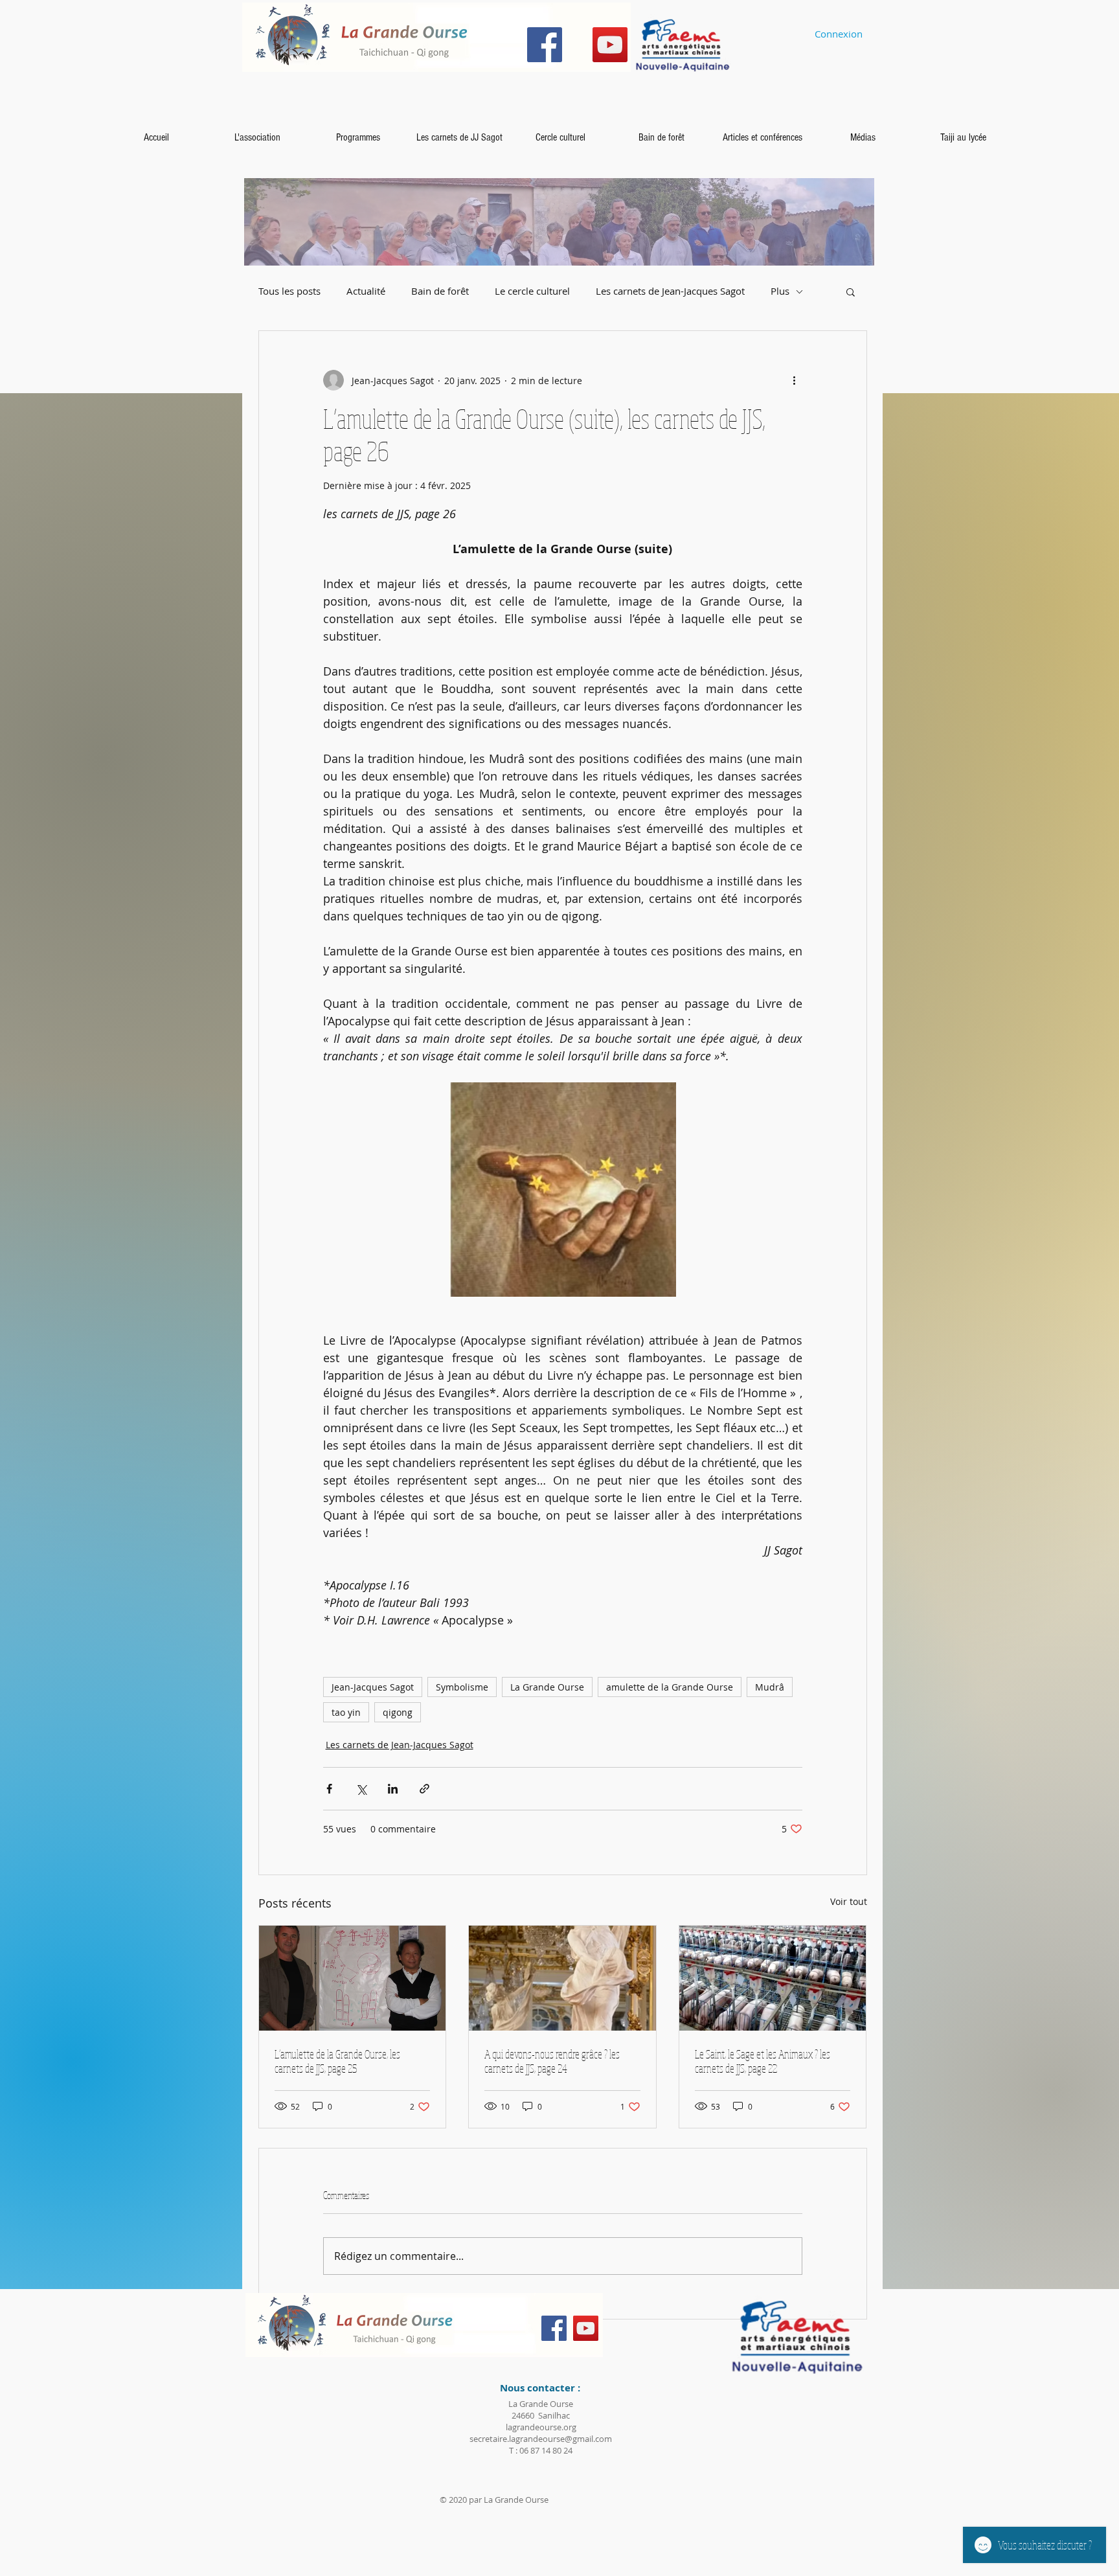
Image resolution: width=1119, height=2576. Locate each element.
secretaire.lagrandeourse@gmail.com (541, 2439)
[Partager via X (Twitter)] (361, 1789)
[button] (851, 291)
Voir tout (849, 1901)
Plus (780, 291)
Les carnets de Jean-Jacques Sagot (670, 291)
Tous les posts (289, 291)
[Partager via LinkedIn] (393, 1789)
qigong (398, 1712)
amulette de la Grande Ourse (670, 1687)
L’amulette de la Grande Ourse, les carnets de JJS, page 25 (337, 2061)
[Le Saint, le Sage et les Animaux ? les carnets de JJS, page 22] (773, 1978)
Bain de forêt (440, 291)
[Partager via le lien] (424, 1789)
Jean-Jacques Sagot (373, 1687)
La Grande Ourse (547, 1687)
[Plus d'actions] (795, 380)
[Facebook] (545, 45)
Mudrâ (770, 1687)
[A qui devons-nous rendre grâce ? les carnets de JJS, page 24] (562, 1978)
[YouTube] (610, 45)
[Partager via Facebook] (329, 1789)
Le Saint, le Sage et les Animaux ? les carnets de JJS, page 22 (763, 2061)
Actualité (366, 291)
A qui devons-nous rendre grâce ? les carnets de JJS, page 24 (552, 2061)
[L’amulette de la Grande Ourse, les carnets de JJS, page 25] (353, 1978)
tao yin (346, 1712)
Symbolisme (462, 1687)
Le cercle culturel (532, 291)
